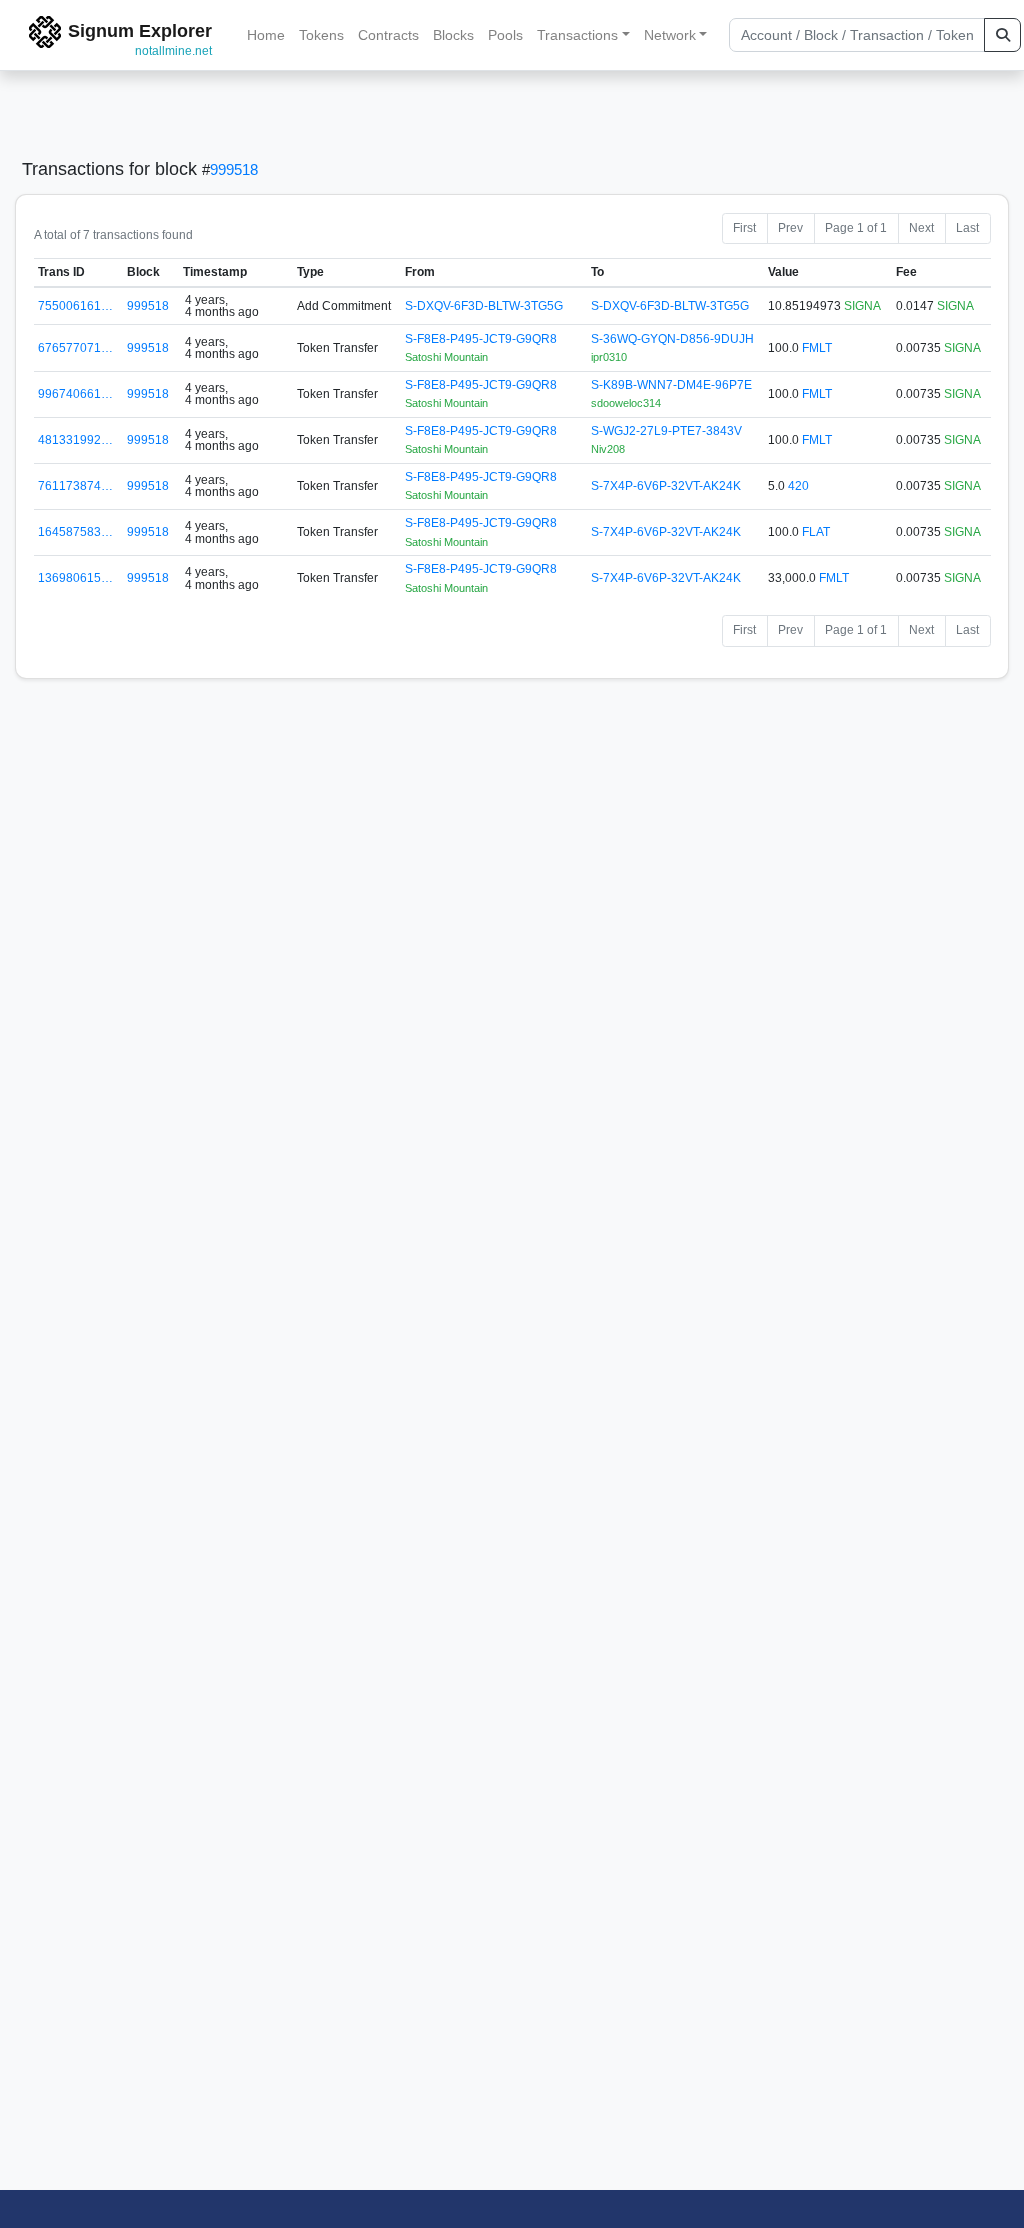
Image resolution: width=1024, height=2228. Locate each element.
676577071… (75, 348)
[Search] (1002, 35)
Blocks (453, 35)
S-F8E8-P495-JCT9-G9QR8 (481, 339)
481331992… (75, 440)
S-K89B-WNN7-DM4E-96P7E (671, 385)
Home (266, 35)
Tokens (321, 35)
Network (670, 35)
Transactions (577, 35)
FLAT (816, 532)
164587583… (75, 532)
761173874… (75, 486)
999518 (234, 169)
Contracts (388, 35)
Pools (505, 35)
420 (798, 486)
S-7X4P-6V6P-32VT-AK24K (666, 486)
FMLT (817, 348)
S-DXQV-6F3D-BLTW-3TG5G (484, 306)
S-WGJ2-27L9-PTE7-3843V (666, 431)
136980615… (75, 578)
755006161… (75, 306)
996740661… (75, 394)
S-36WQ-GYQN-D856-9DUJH (672, 339)
